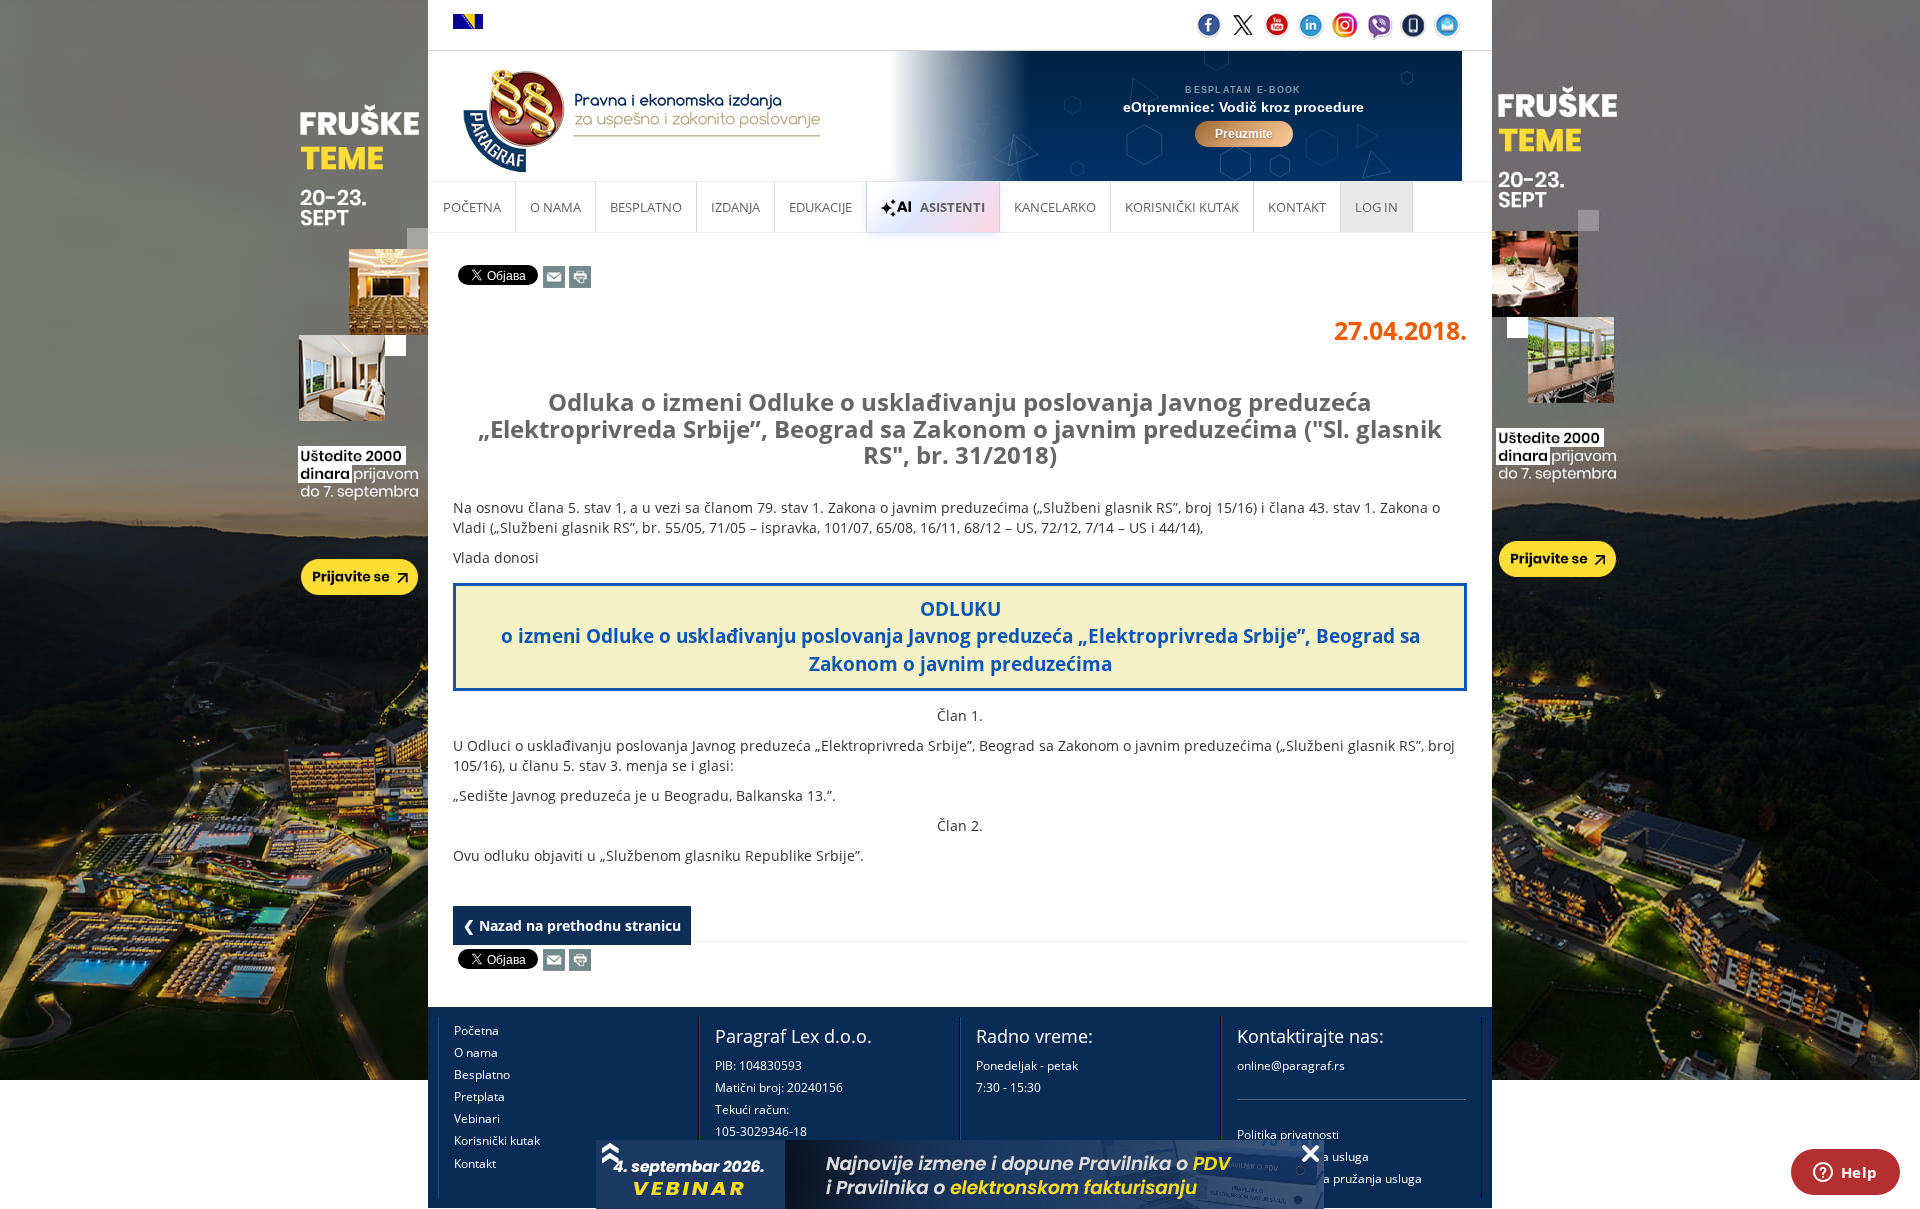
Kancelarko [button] (1055, 207)
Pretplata (479, 1096)
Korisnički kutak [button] (1182, 207)
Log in (1376, 207)
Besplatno (646, 207)
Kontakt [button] (1297, 207)
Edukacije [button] (820, 207)
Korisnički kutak (497, 1140)
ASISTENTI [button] (952, 207)
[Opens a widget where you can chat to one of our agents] (1845, 1174)
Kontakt (475, 1163)
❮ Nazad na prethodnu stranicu (572, 925)
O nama (555, 207)
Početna (472, 207)
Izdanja (735, 207)
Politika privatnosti (1288, 1134)
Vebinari (477, 1118)
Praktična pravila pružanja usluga (1329, 1178)
